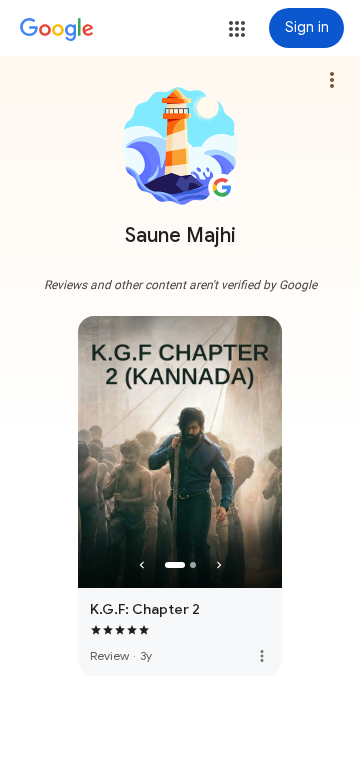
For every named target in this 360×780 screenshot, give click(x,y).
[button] (237, 29)
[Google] (57, 30)
